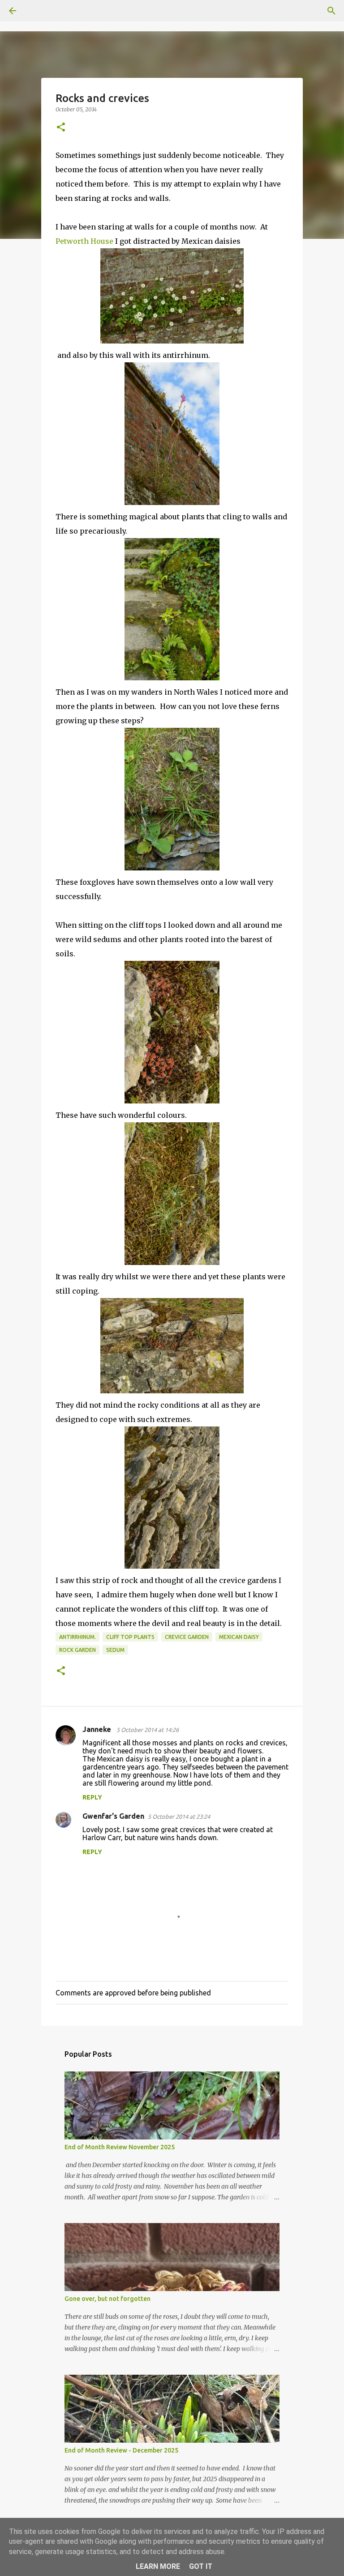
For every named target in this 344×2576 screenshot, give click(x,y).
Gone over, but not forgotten (107, 2299)
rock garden (77, 1650)
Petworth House (84, 241)
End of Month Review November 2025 (120, 2147)
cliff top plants (130, 1637)
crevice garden (187, 1637)
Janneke (98, 1729)
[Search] (38, 11)
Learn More (158, 2566)
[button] (61, 128)
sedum (115, 1650)
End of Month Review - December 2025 (121, 2450)
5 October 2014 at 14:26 (148, 1730)
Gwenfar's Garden (113, 1816)
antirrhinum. (77, 1637)
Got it (201, 2566)
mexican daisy (239, 1637)
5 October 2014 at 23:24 (179, 1816)
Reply (92, 1797)
